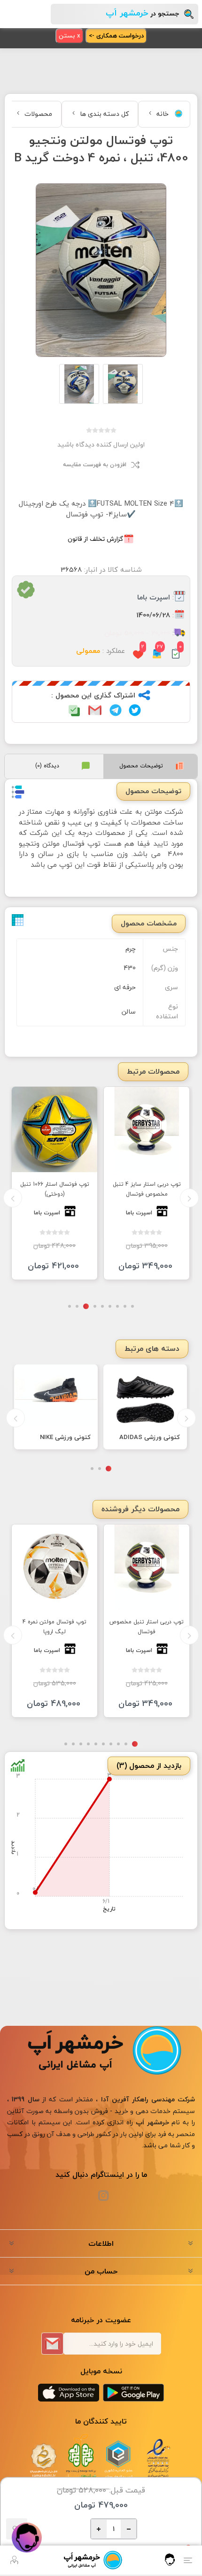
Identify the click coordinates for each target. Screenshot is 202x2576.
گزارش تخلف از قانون (95, 539)
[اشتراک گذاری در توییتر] (135, 710)
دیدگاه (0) (47, 766)
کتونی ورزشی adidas (150, 1435)
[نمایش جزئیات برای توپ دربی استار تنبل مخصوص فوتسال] (147, 1561)
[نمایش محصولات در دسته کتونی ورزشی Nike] (56, 1392)
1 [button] (131, 1305)
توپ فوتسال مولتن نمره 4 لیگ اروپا (54, 1621)
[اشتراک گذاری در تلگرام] (116, 710)
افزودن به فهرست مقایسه (95, 465)
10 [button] (66, 1738)
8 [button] (78, 1305)
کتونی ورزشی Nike (65, 1435)
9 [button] (71, 1305)
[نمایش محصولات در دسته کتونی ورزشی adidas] (145, 1392)
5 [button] (101, 1305)
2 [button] (124, 1305)
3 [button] (116, 1305)
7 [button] (86, 1305)
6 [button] (93, 1305)
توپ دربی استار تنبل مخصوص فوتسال (147, 1621)
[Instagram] (103, 2190)
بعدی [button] (13, 1197)
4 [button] (109, 1305)
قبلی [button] (189, 1197)
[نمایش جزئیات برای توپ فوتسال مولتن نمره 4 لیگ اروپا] (54, 1561)
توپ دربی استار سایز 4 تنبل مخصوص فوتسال (157, 1189)
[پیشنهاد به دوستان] (95, 710)
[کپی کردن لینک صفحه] (74, 710)
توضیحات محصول (141, 766)
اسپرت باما (154, 598)
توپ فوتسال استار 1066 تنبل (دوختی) (65, 1189)
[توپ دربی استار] (157, 1129)
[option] (65, 1183)
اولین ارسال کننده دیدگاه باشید (101, 444)
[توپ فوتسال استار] (65, 1129)
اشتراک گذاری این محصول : (93, 696)
